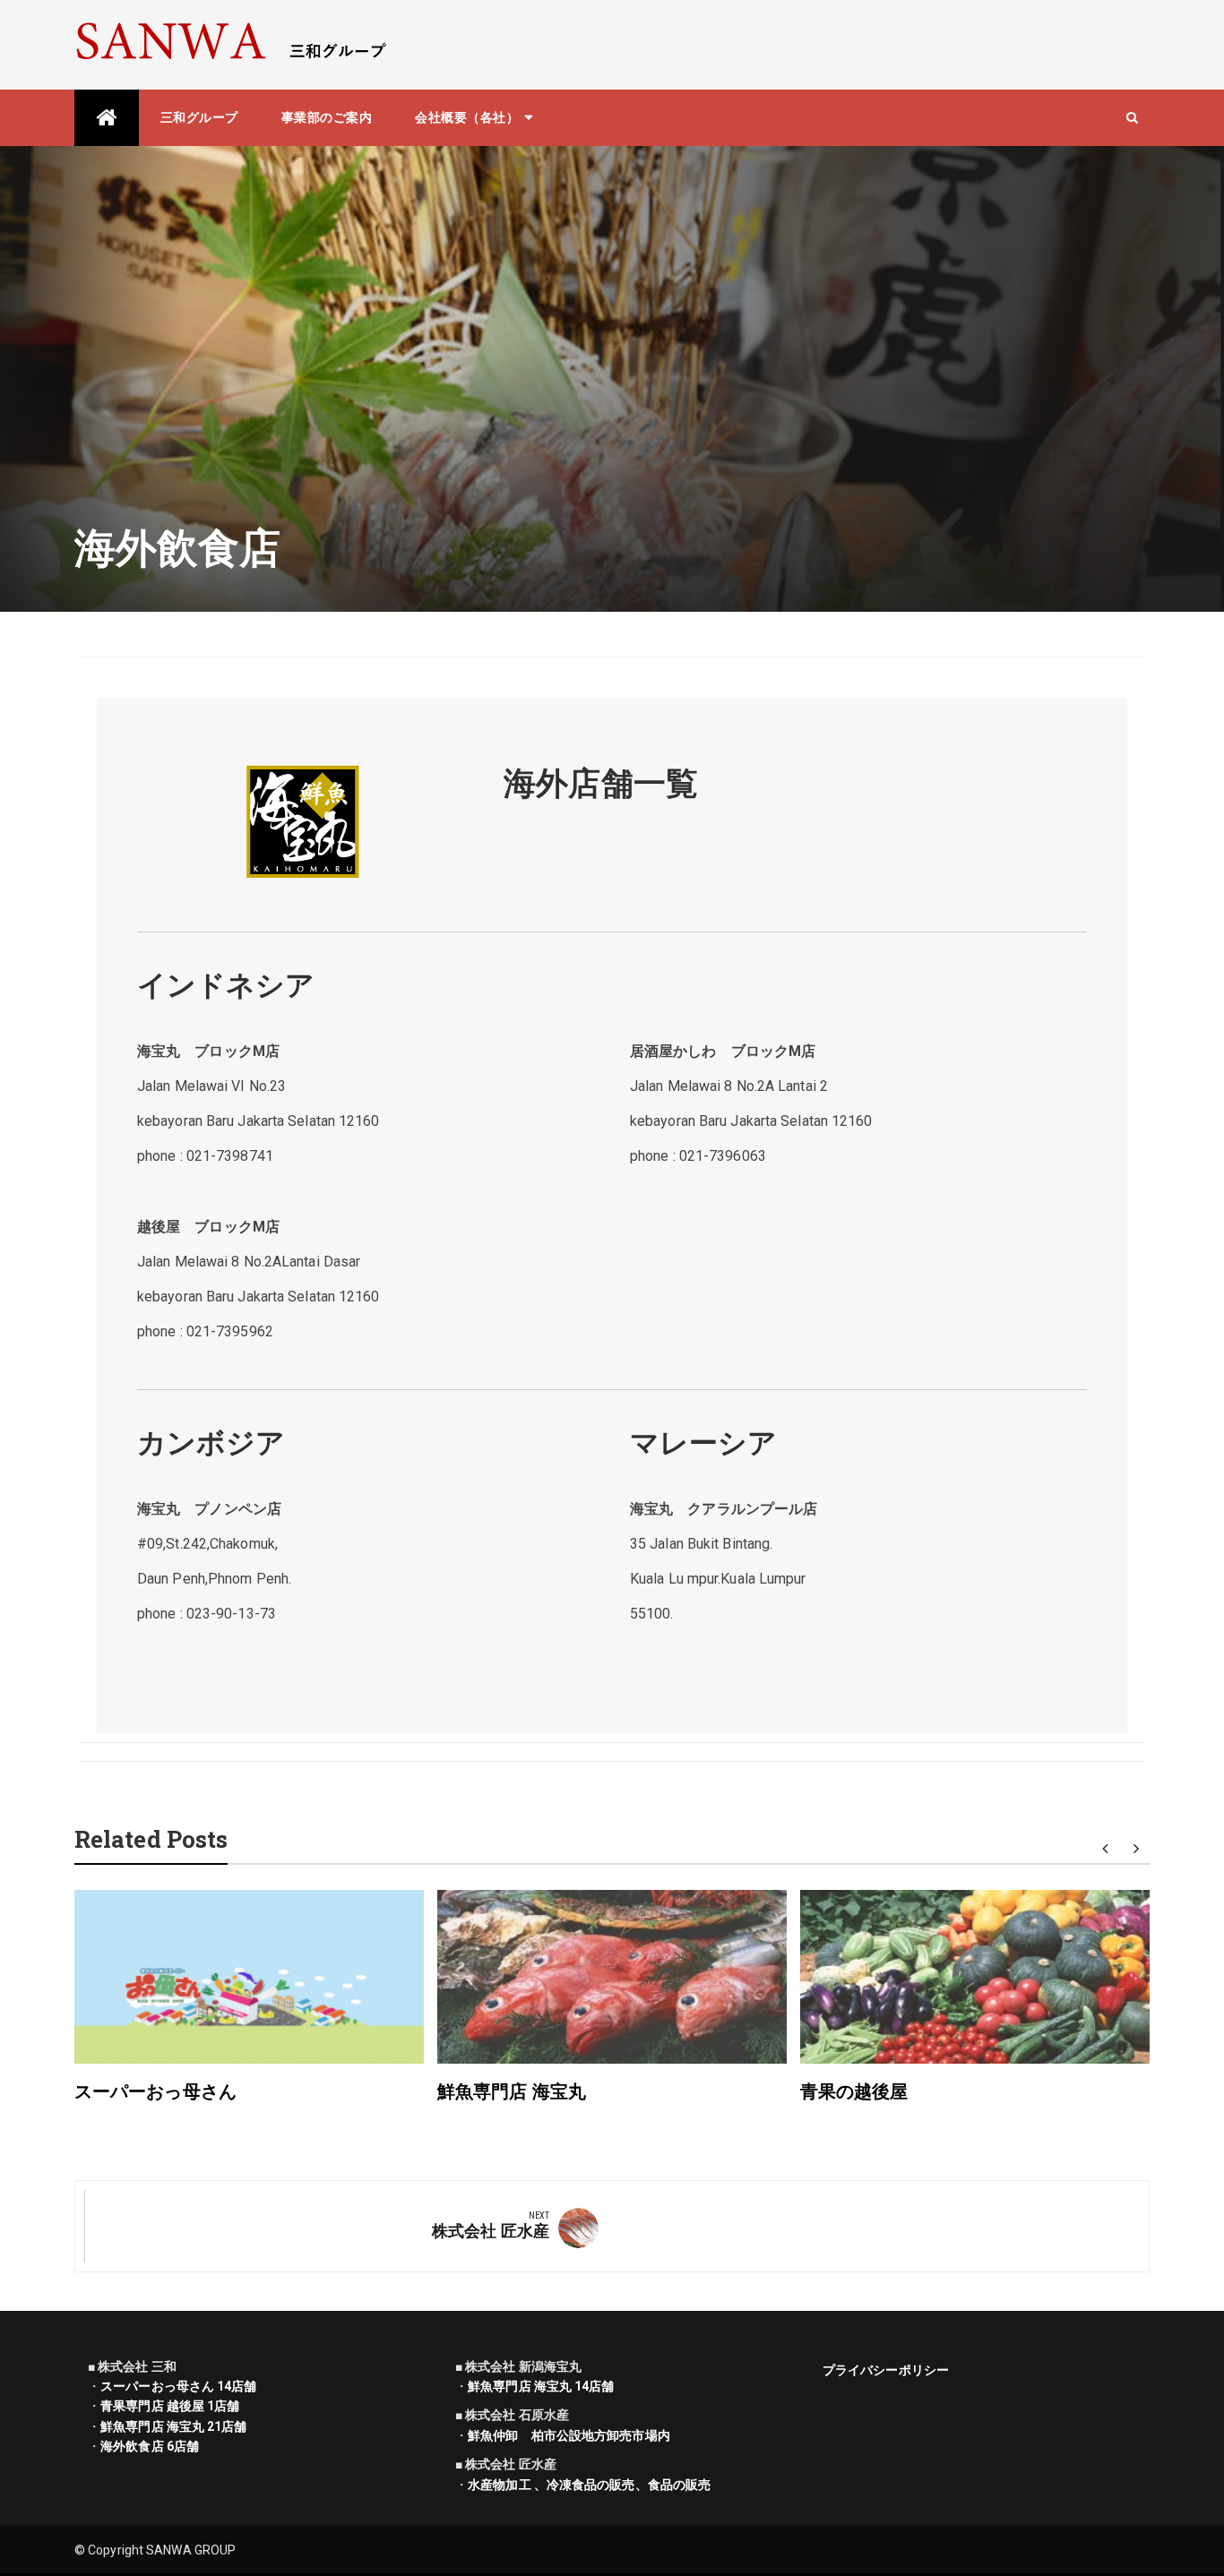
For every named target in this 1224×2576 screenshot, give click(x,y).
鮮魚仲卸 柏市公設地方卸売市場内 (569, 2435)
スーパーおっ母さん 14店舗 (178, 2386)
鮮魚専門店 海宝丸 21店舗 (173, 2426)
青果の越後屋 (854, 2091)
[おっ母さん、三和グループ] (107, 118)
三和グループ (199, 117)
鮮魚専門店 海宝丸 (512, 2091)
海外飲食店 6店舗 (150, 2446)
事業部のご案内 (327, 117)
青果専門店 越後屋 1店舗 (170, 2406)
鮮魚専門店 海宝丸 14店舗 (541, 2386)
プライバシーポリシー (886, 2370)
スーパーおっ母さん (155, 2091)
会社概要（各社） (467, 117)
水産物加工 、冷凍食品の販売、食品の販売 (589, 2485)
